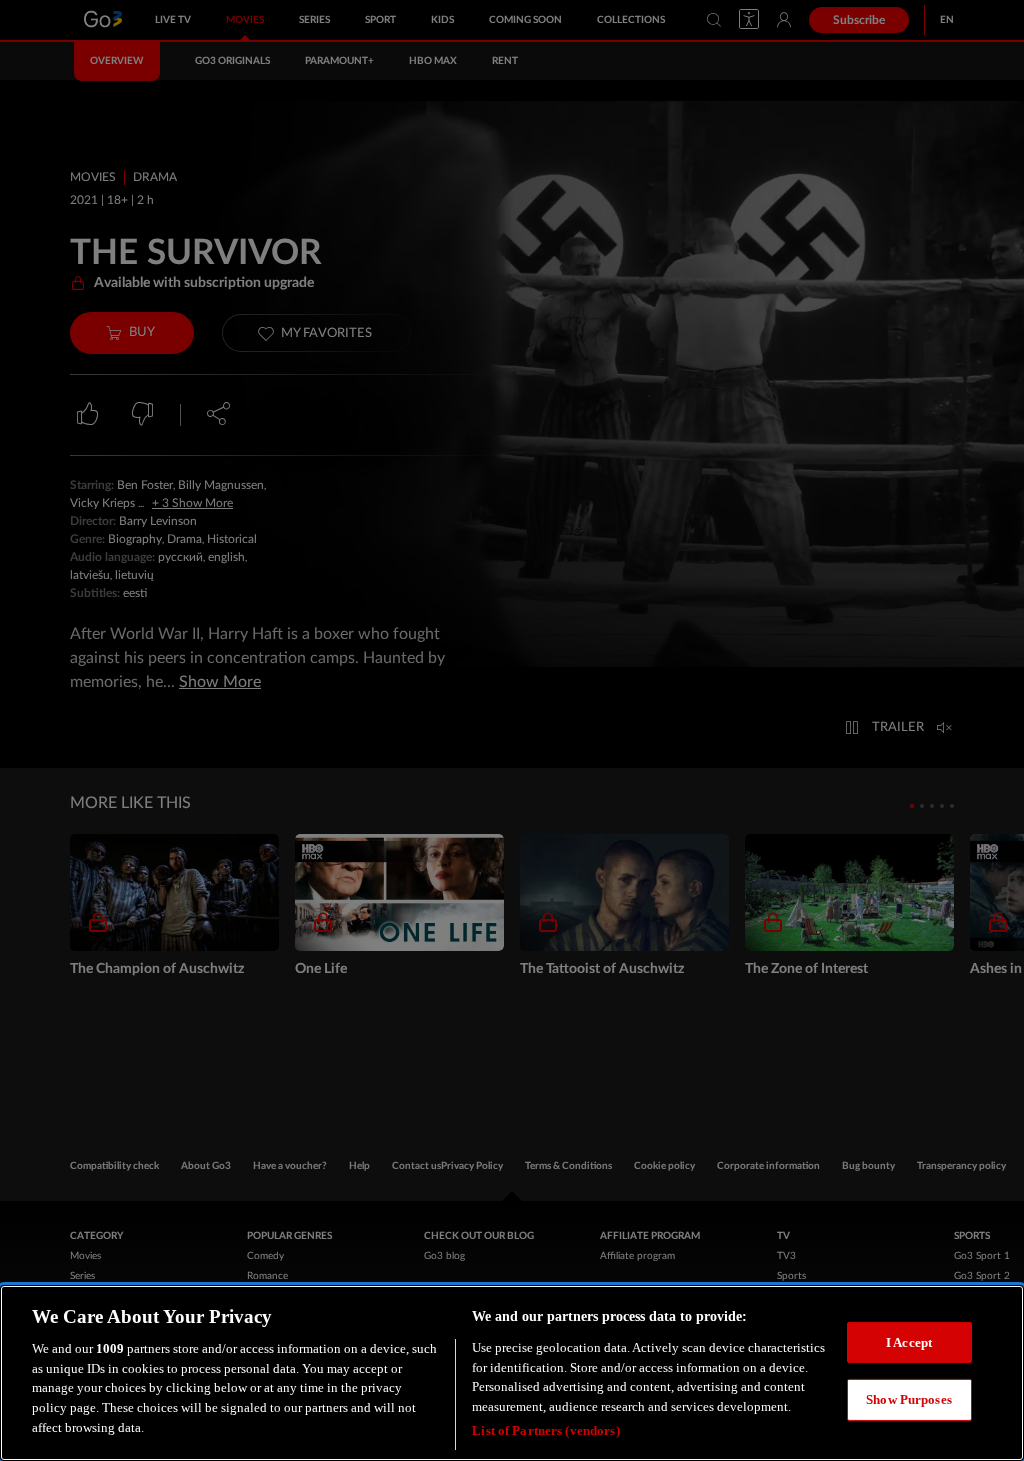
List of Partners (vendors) (545, 1430)
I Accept (909, 1342)
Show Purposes (909, 1399)
